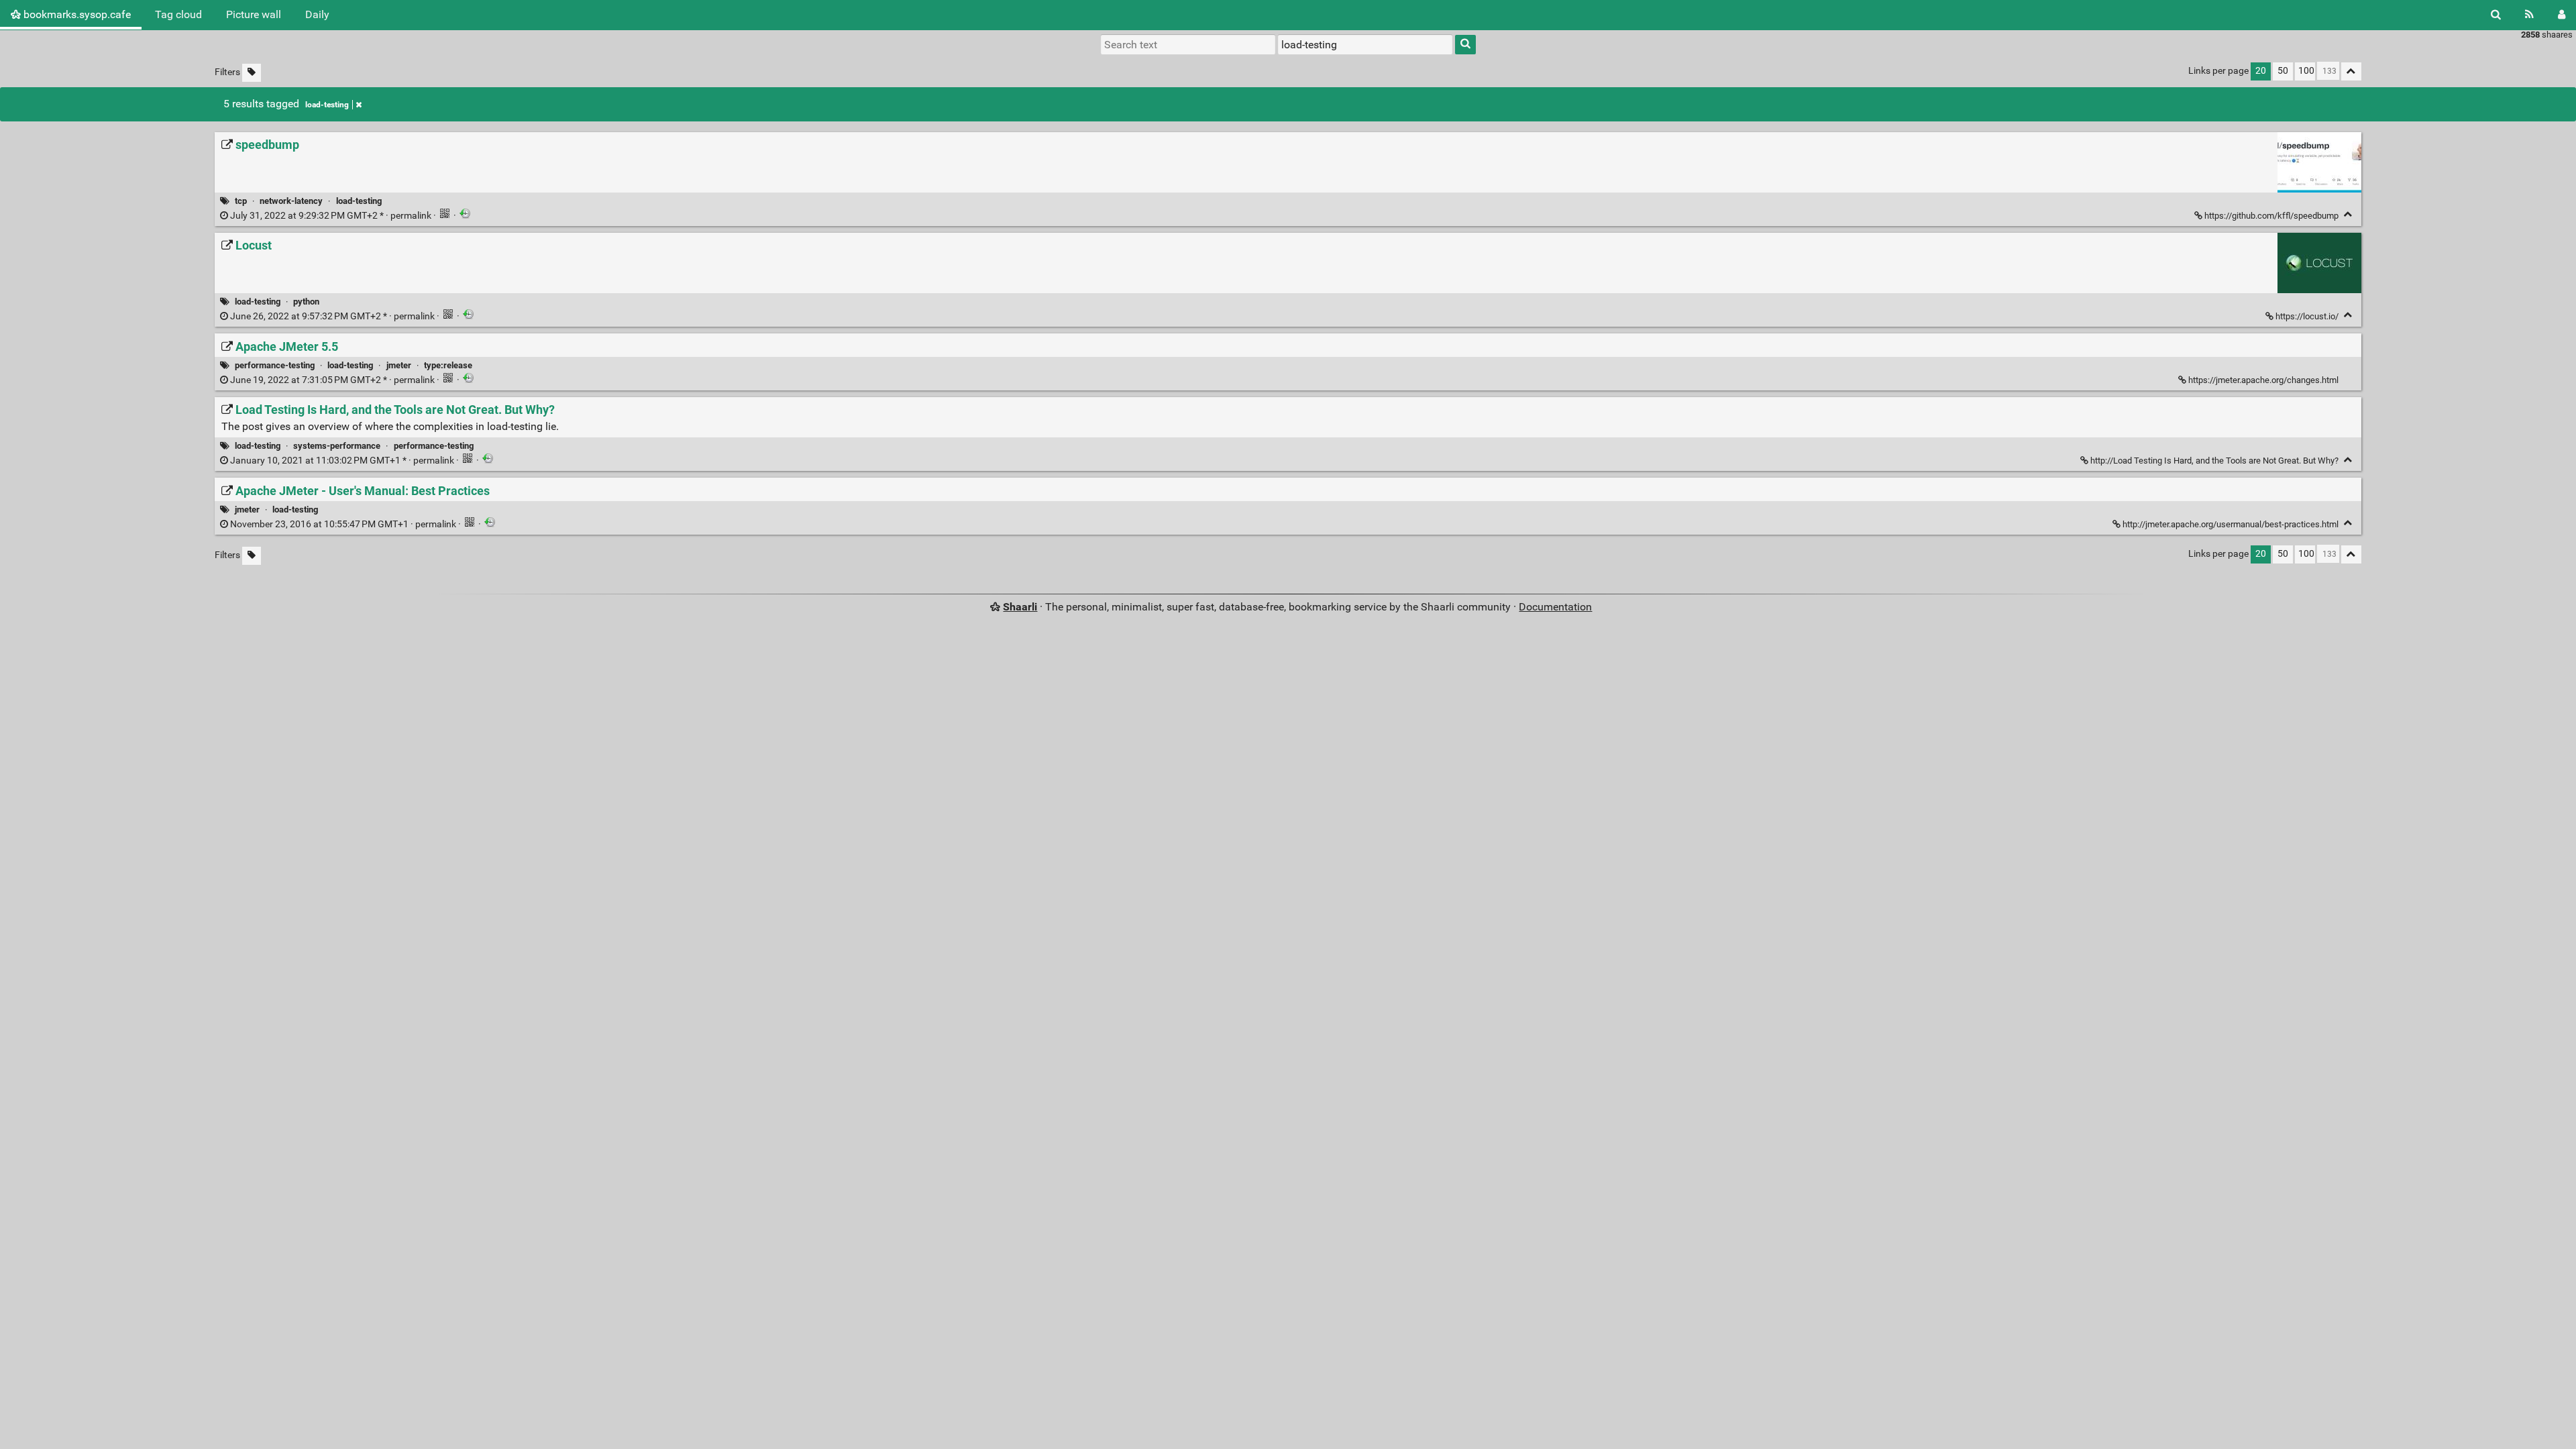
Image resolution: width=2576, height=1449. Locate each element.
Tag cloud (178, 14)
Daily (317, 14)
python (306, 302)
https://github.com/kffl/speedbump (2271, 216)
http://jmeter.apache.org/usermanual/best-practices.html (2231, 524)
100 (2306, 71)
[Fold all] (2351, 71)
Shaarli (1020, 607)
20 (2261, 71)
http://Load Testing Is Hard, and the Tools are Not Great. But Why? (2214, 461)
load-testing (327, 105)
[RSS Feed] (2529, 15)
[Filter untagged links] (252, 73)
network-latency (291, 201)
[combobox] (1365, 44)
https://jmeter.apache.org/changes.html (2263, 380)
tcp (241, 201)
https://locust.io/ (2307, 316)
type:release (448, 365)
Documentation (1555, 607)
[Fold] (2348, 214)
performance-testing (275, 365)
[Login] (2562, 15)
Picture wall (254, 14)
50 (2283, 71)
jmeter (399, 365)
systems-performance (337, 446)
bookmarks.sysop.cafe (76, 14)
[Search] (2496, 15)
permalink (331, 216)
